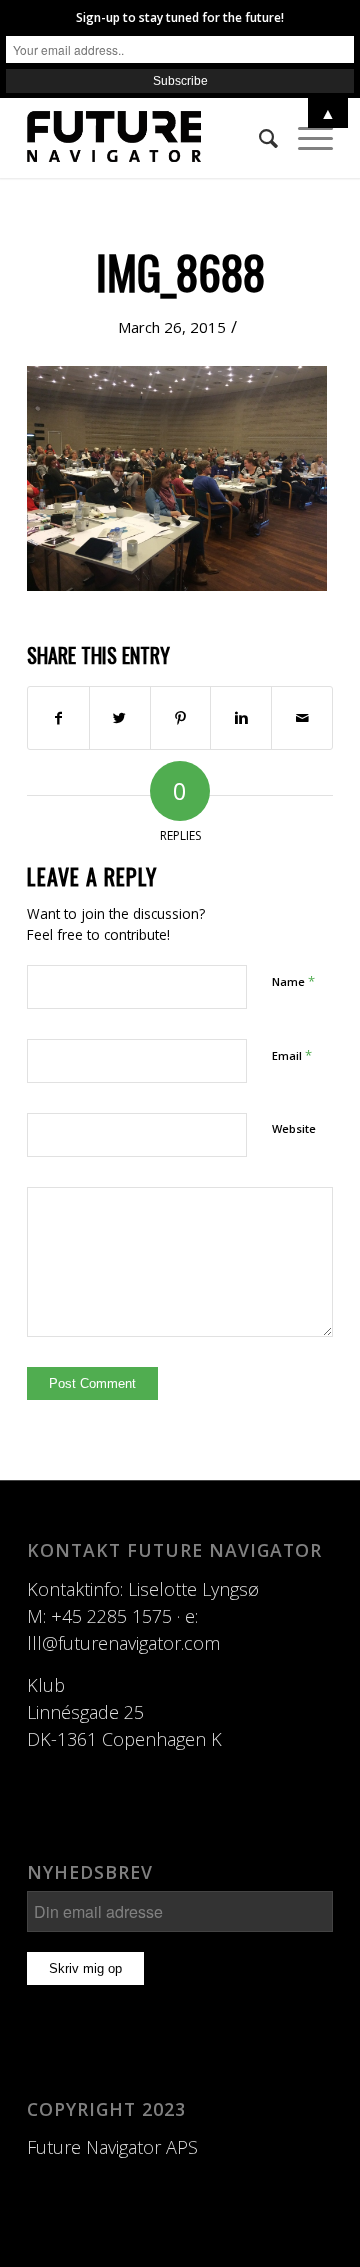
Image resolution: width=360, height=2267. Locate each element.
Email (292, 1055)
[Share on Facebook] (58, 718)
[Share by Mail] (302, 718)
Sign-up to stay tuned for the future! (180, 17)
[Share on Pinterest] (181, 718)
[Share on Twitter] (120, 718)
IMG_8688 (180, 271)
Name (293, 981)
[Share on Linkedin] (241, 718)
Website (294, 1128)
